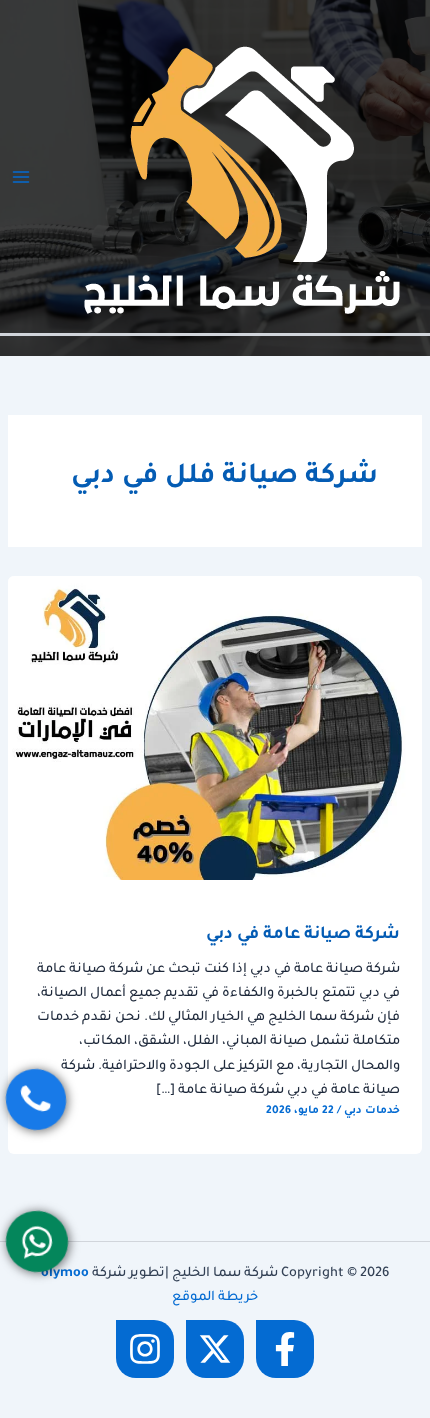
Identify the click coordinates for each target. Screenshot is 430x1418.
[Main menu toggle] (21, 177)
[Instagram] (145, 1349)
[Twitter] (215, 1349)
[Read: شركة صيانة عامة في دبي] (215, 729)
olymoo (65, 1274)
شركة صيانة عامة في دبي (303, 935)
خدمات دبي (372, 1111)
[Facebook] (285, 1349)
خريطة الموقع (215, 1298)
